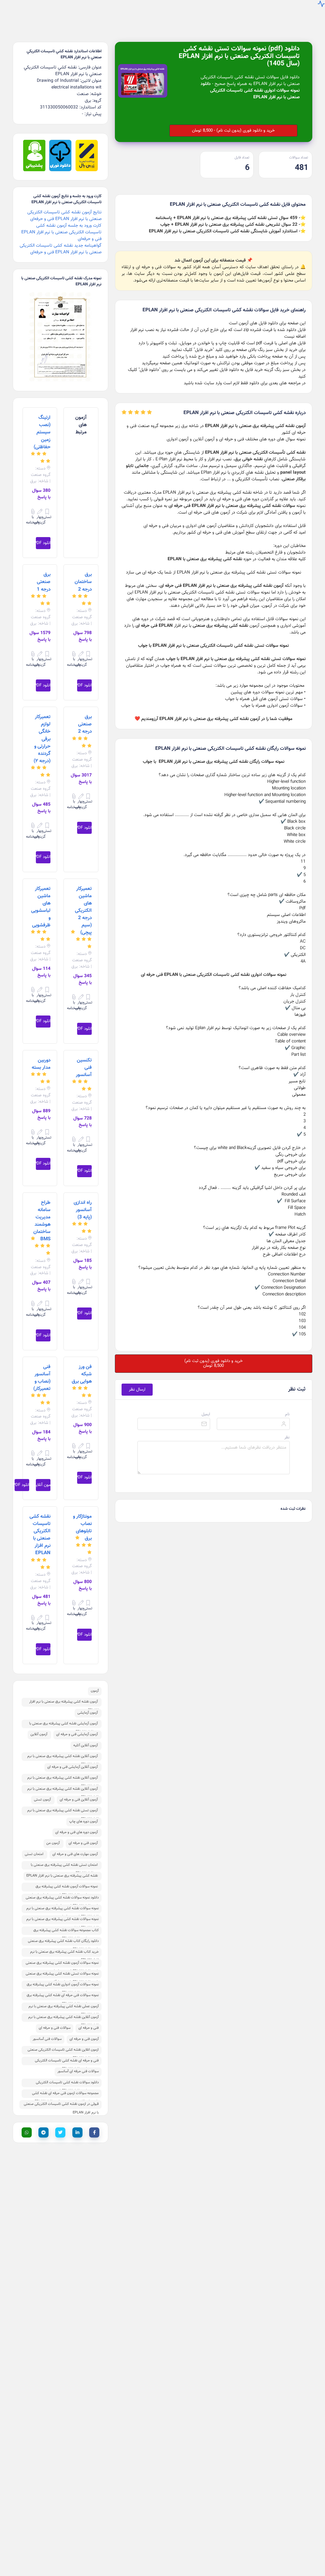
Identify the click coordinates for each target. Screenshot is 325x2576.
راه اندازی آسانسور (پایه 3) (83, 1210)
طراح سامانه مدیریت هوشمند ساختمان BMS (42, 1221)
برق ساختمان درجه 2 (83, 582)
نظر (287, 1437)
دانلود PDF (43, 543)
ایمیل (206, 1414)
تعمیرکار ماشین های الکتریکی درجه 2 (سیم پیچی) (83, 911)
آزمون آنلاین (43, 1485)
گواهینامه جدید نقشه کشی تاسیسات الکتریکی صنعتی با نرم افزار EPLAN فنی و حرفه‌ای (61, 249)
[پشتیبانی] (34, 170)
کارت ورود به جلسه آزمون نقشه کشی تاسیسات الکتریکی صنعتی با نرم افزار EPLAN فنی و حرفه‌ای (61, 232)
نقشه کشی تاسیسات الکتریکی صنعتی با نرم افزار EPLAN (40, 1535)
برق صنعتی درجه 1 (44, 582)
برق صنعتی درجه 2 (85, 724)
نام (287, 1414)
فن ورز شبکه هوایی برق (82, 1374)
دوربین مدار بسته (41, 1064)
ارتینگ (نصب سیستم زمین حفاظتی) (42, 432)
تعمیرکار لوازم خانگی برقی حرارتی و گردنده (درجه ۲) (42, 739)
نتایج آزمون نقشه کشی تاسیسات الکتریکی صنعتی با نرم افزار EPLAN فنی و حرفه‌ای (64, 216)
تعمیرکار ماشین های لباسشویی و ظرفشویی (41, 907)
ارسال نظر (137, 1389)
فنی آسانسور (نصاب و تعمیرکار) (42, 1378)
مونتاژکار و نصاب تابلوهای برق (82, 1527)
